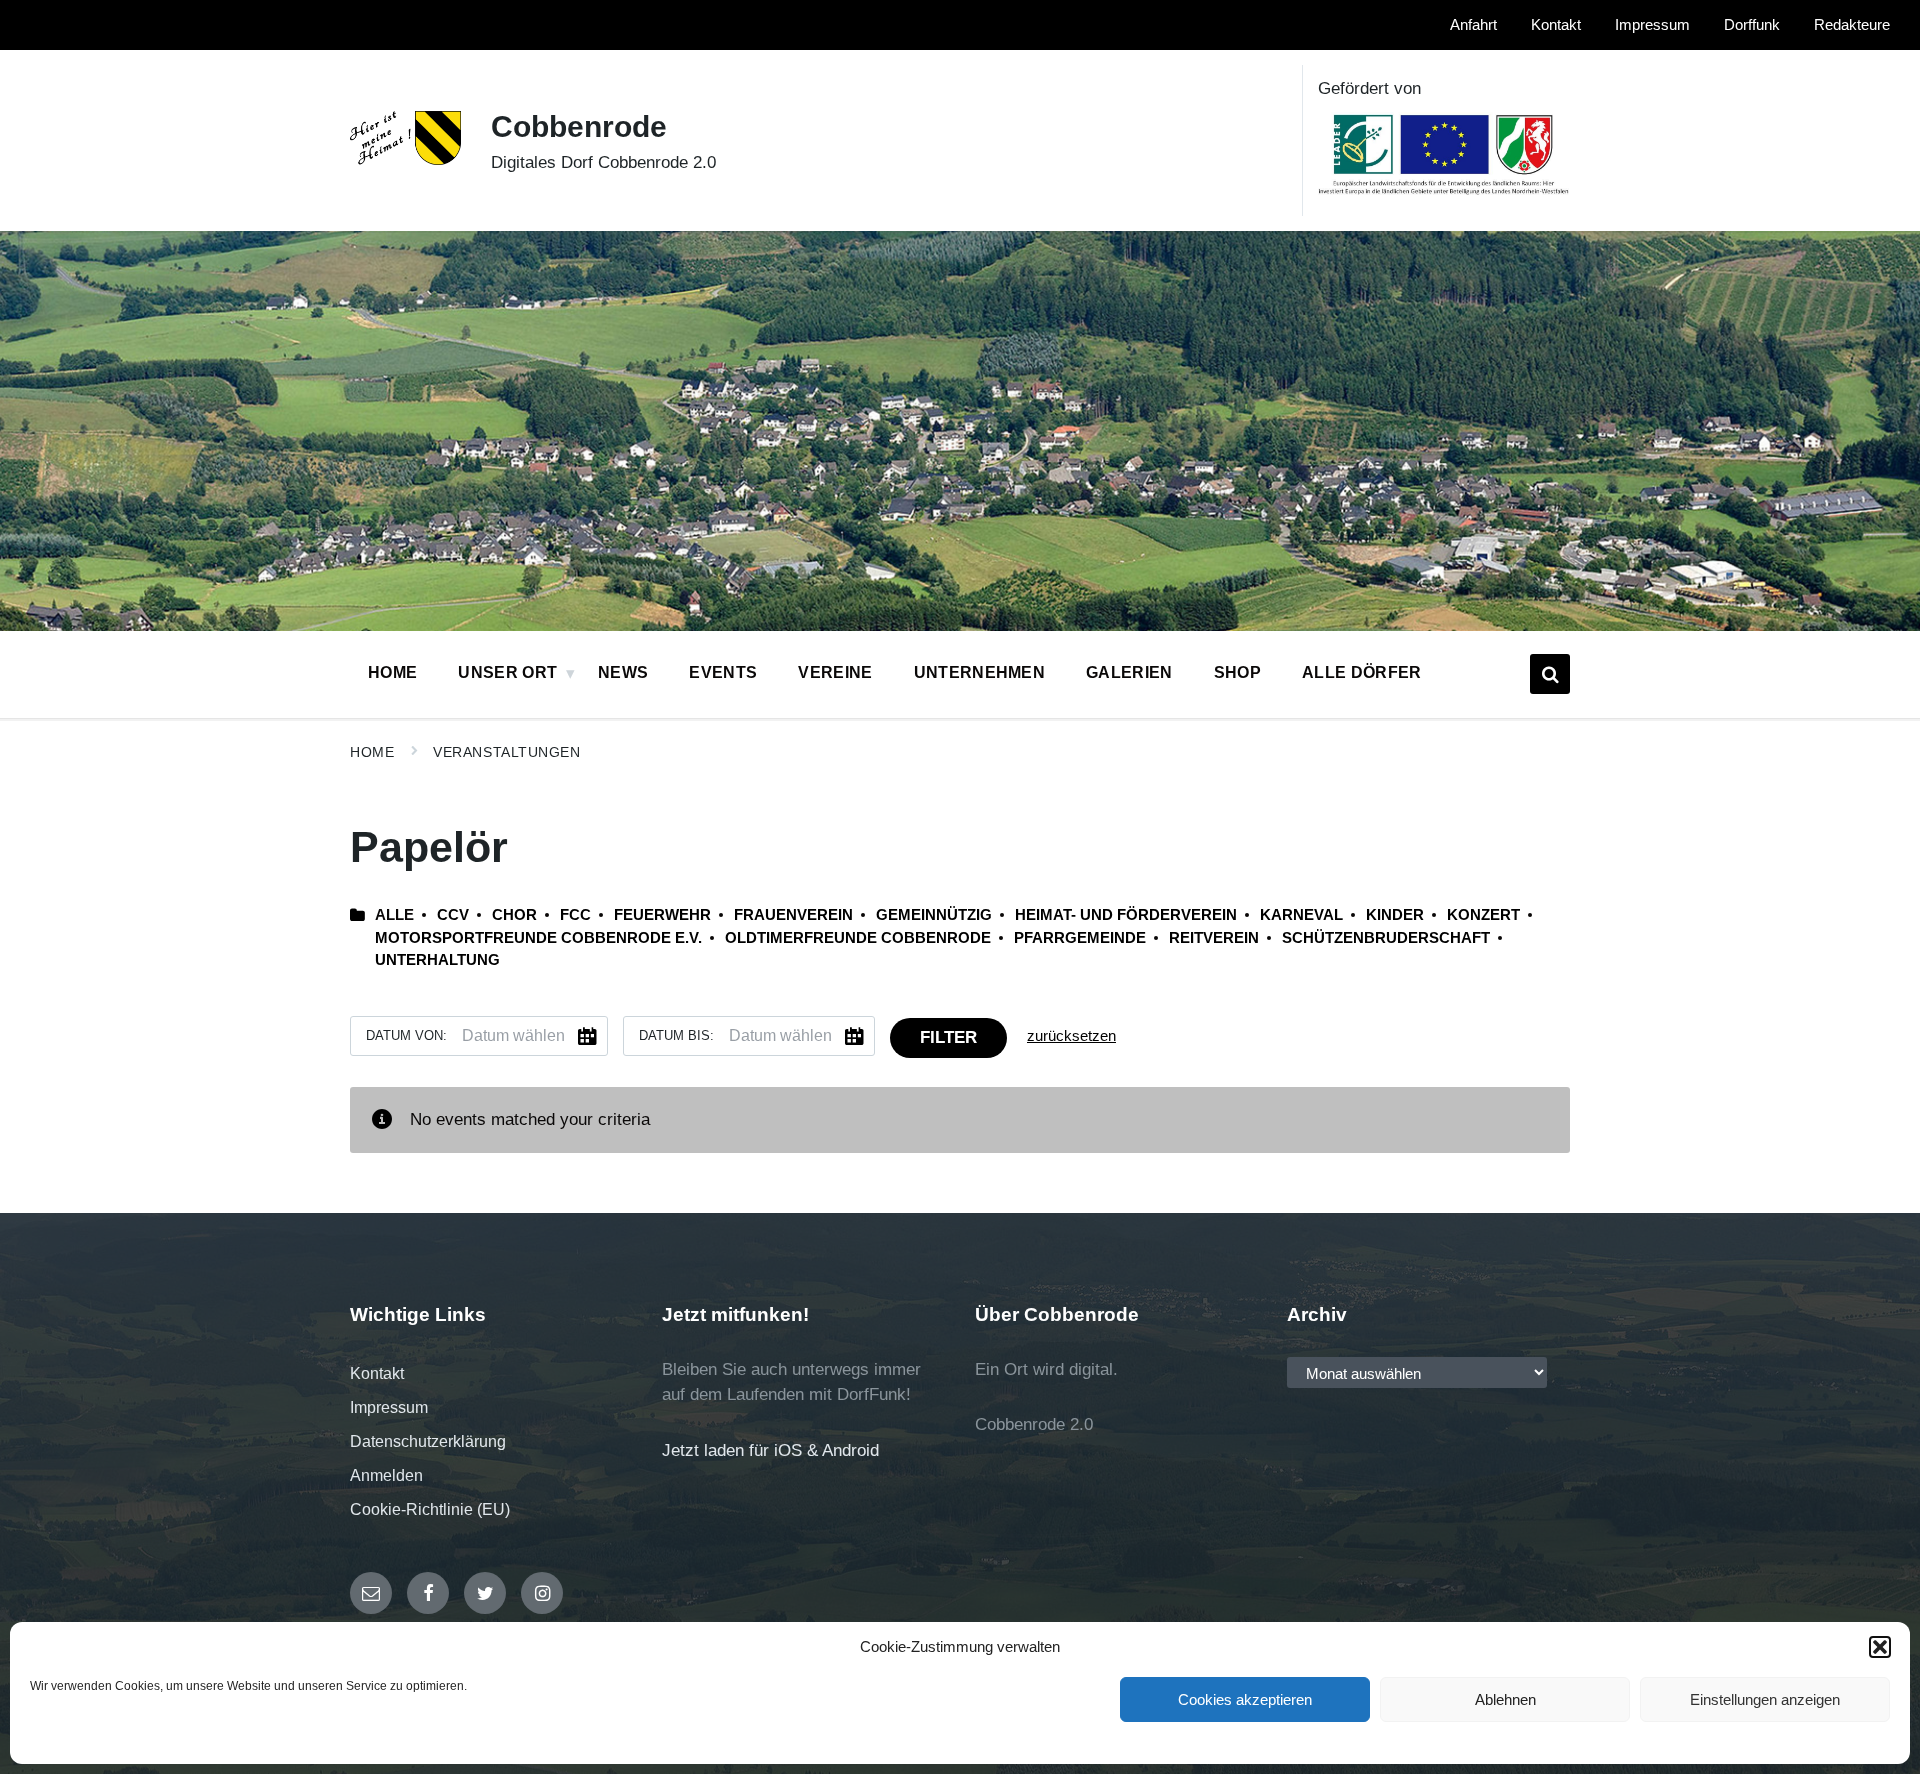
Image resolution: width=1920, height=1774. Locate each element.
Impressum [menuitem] (1652, 25)
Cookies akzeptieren (1245, 1699)
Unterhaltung (437, 960)
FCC (575, 915)
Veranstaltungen (506, 752)
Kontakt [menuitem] (1556, 25)
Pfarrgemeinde (1080, 938)
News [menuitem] (623, 672)
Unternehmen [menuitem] (980, 672)
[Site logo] (405, 159)
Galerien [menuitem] (1129, 672)
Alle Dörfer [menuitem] (1362, 672)
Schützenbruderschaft (1386, 938)
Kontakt (377, 1373)
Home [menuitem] (392, 672)
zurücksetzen (1071, 1036)
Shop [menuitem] (1237, 672)
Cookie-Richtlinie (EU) (430, 1509)
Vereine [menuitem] (835, 672)
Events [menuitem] (723, 672)
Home (372, 752)
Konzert (1483, 915)
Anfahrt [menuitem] (1473, 25)
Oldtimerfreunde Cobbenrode (858, 938)
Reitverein (1214, 938)
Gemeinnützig (934, 915)
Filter (948, 1037)
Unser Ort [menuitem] (507, 672)
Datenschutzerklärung (428, 1441)
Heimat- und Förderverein (1126, 915)
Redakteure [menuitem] (1852, 25)
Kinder (1395, 915)
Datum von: (406, 1035)
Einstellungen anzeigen (1765, 1699)
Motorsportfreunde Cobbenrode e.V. (538, 938)
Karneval (1301, 915)
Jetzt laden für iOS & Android (770, 1450)
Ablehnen (1505, 1699)
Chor (514, 915)
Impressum (389, 1407)
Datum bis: (676, 1035)
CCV (453, 915)
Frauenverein (793, 915)
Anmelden (386, 1475)
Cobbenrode (579, 126)
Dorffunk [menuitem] (1752, 25)
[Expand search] (1550, 674)
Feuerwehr (662, 915)
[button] (1880, 1647)
